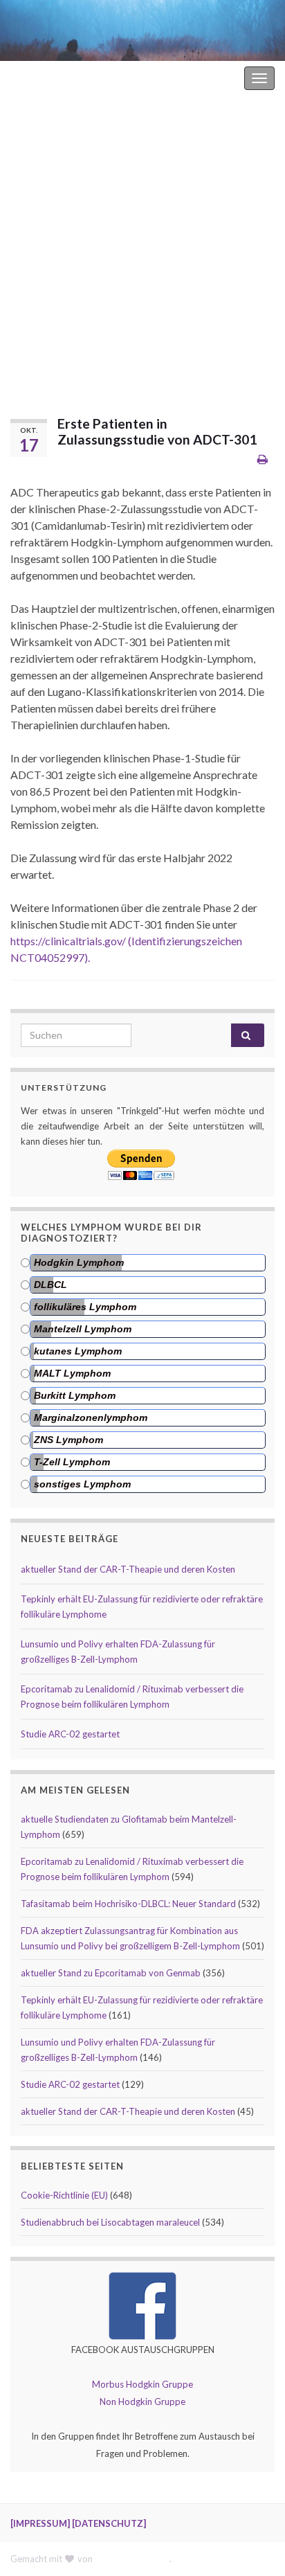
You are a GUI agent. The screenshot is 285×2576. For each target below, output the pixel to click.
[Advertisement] (142, 245)
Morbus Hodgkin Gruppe (142, 2384)
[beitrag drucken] (263, 459)
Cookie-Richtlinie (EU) (64, 2195)
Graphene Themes (132, 2559)
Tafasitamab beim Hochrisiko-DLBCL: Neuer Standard (128, 1904)
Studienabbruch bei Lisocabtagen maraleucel (110, 2222)
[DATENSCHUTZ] (109, 2523)
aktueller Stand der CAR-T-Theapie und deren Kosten (128, 1569)
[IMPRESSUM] (40, 2523)
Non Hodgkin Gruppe (142, 2401)
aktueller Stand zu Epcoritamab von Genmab (111, 1973)
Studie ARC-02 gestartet (70, 1734)
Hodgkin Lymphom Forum (183, 78)
